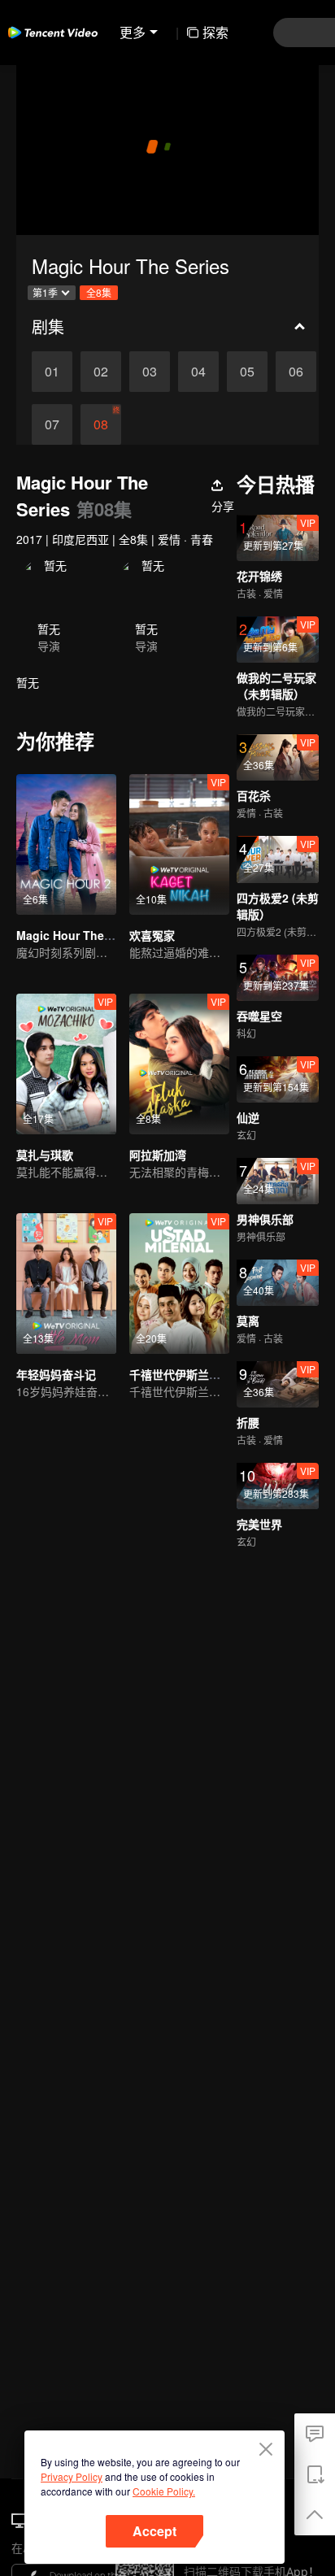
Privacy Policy (72, 2476)
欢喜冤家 (152, 935)
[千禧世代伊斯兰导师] (179, 1284)
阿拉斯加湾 (158, 1155)
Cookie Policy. (164, 2491)
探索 (215, 32)
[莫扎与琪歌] (66, 1064)
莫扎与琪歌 (45, 1155)
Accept (154, 2531)
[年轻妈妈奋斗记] (66, 1284)
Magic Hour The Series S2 (87, 935)
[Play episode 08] (101, 424)
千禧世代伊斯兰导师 (181, 1374)
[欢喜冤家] (179, 844)
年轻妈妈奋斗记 (56, 1374)
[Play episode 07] (52, 424)
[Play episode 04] (198, 372)
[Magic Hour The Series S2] (66, 844)
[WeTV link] (53, 33)
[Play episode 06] (296, 372)
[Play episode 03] (150, 372)
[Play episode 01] (52, 372)
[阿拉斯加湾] (179, 1064)
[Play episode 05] (247, 372)
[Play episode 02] (101, 372)
